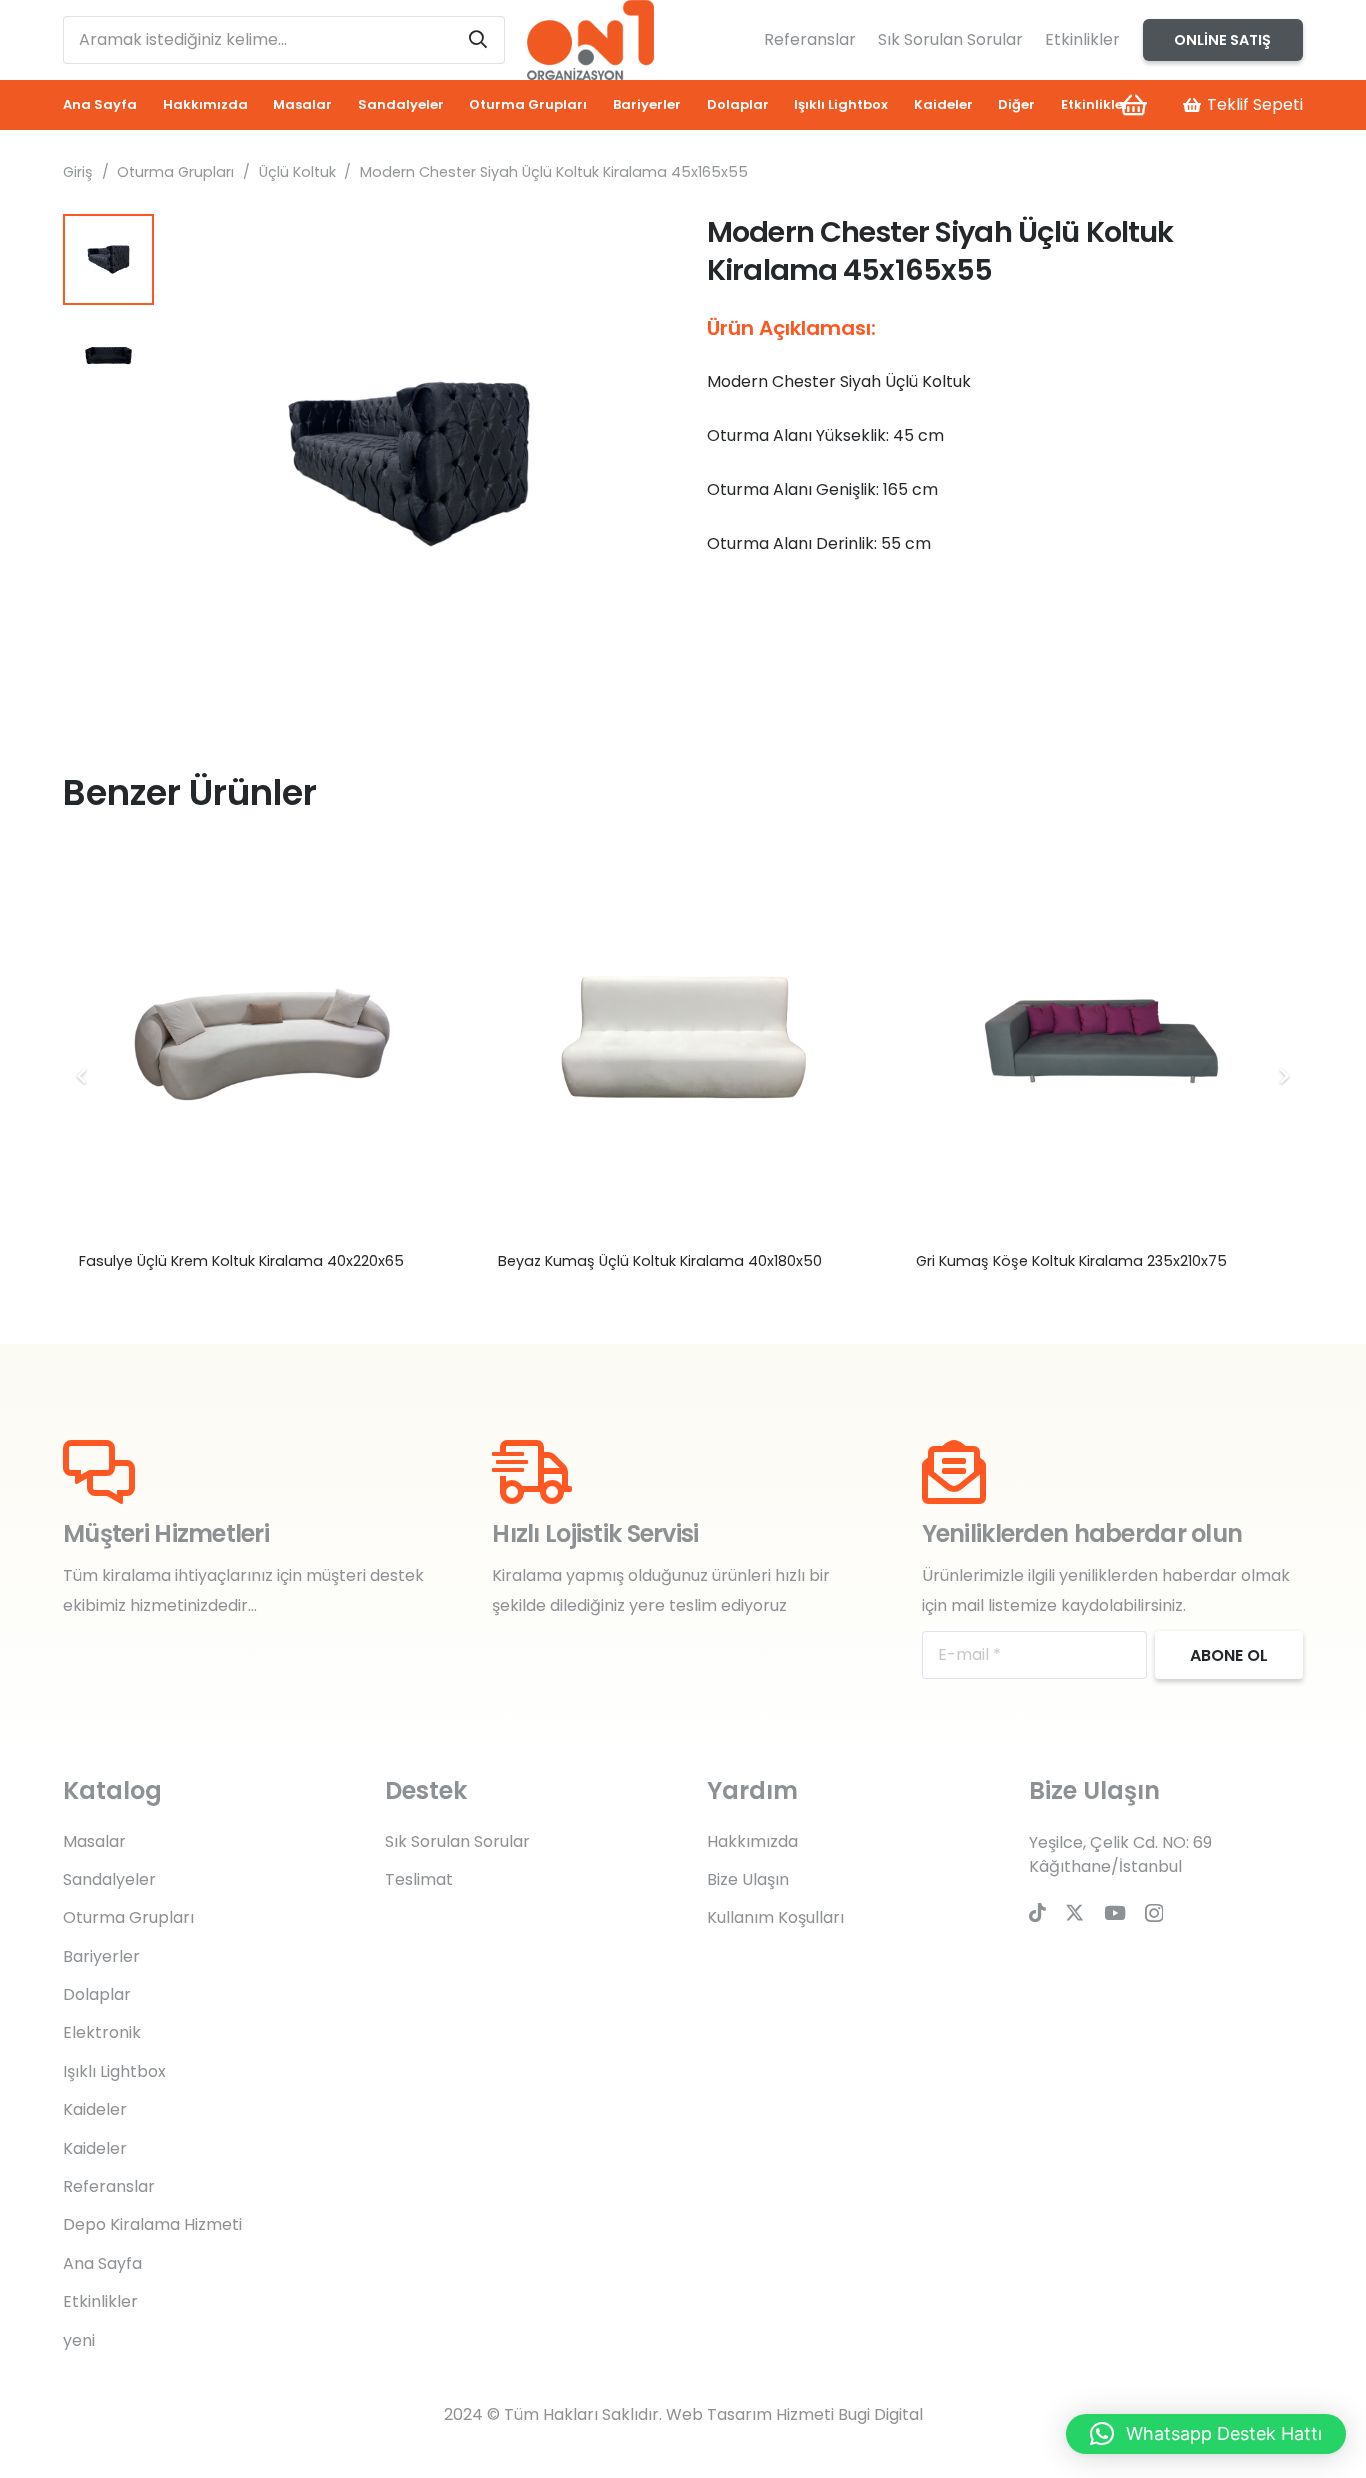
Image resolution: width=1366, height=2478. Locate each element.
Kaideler (95, 2109)
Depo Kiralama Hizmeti (152, 2224)
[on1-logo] (590, 40)
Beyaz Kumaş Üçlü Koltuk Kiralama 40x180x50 (660, 1261)
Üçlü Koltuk (297, 172)
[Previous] (83, 1076)
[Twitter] (1074, 1912)
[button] (627, 246)
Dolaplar (97, 1994)
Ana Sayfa (102, 2263)
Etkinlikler (1082, 39)
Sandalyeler (109, 1879)
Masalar (94, 1841)
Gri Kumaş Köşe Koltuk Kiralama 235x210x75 (1071, 1261)
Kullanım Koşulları (775, 1917)
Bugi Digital (880, 2414)
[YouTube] (1115, 1912)
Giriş (78, 172)
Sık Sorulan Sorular (950, 39)
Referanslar (810, 39)
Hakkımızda (752, 1841)
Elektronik (102, 2032)
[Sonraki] (1283, 1076)
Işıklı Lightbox (114, 2071)
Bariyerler (101, 1956)
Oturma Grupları (175, 172)
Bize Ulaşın (748, 1879)
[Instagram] (1154, 1913)
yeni (79, 2340)
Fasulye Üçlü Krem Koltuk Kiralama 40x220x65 (241, 1261)
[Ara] (478, 40)
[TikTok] (1037, 1912)
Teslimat (419, 1879)
